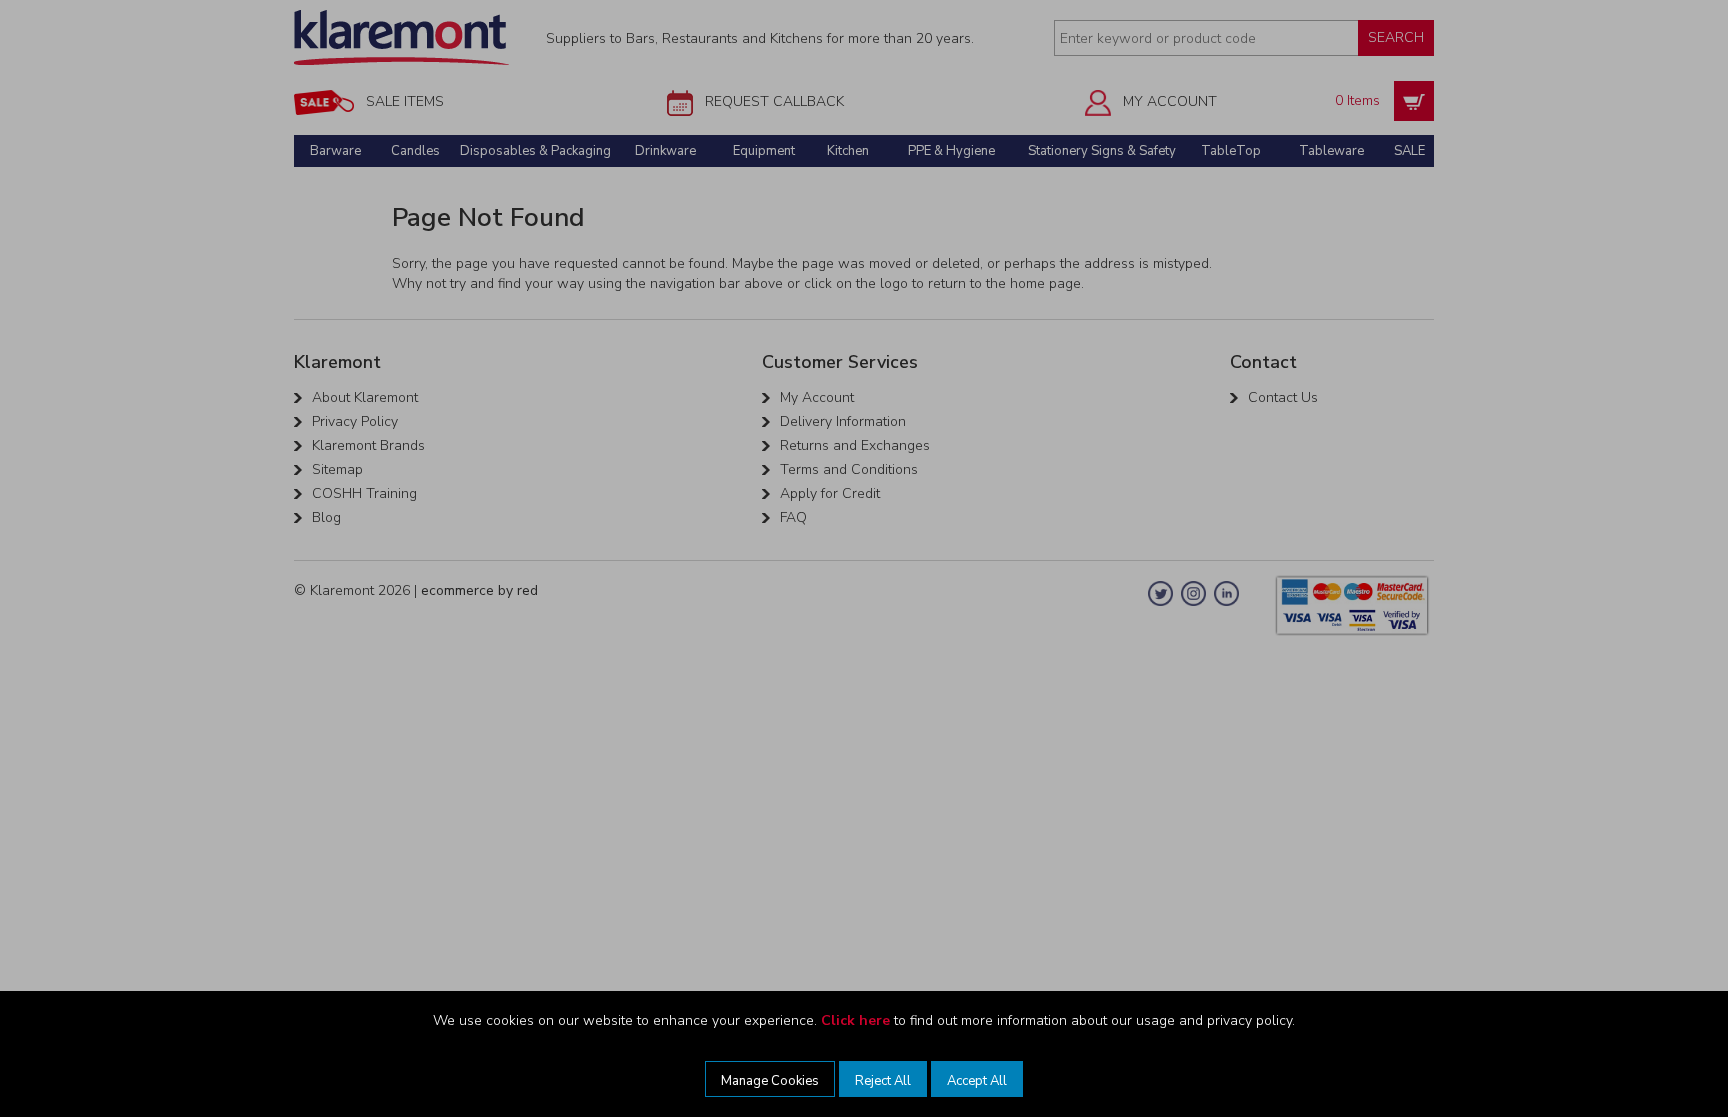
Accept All (977, 1081)
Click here (855, 1020)
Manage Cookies (770, 1081)
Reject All (883, 1081)
